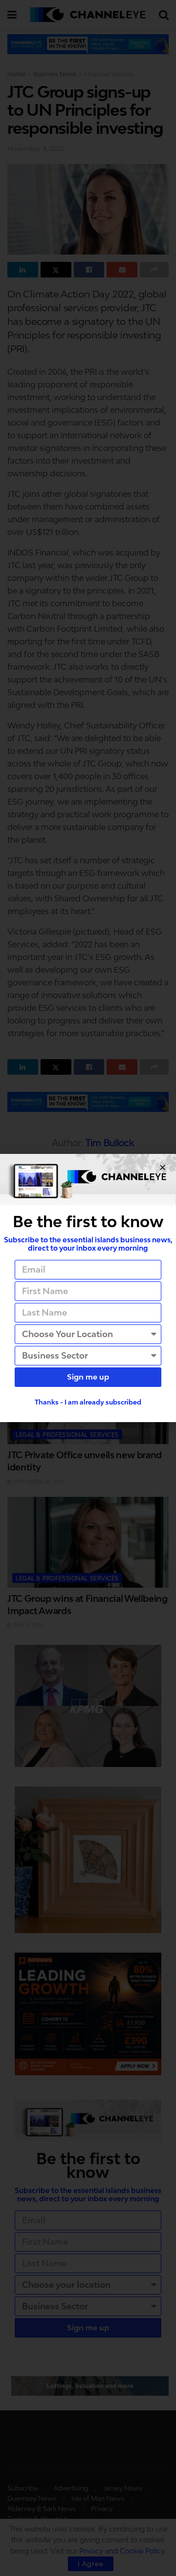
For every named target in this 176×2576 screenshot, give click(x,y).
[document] (88, 1288)
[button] (163, 1167)
